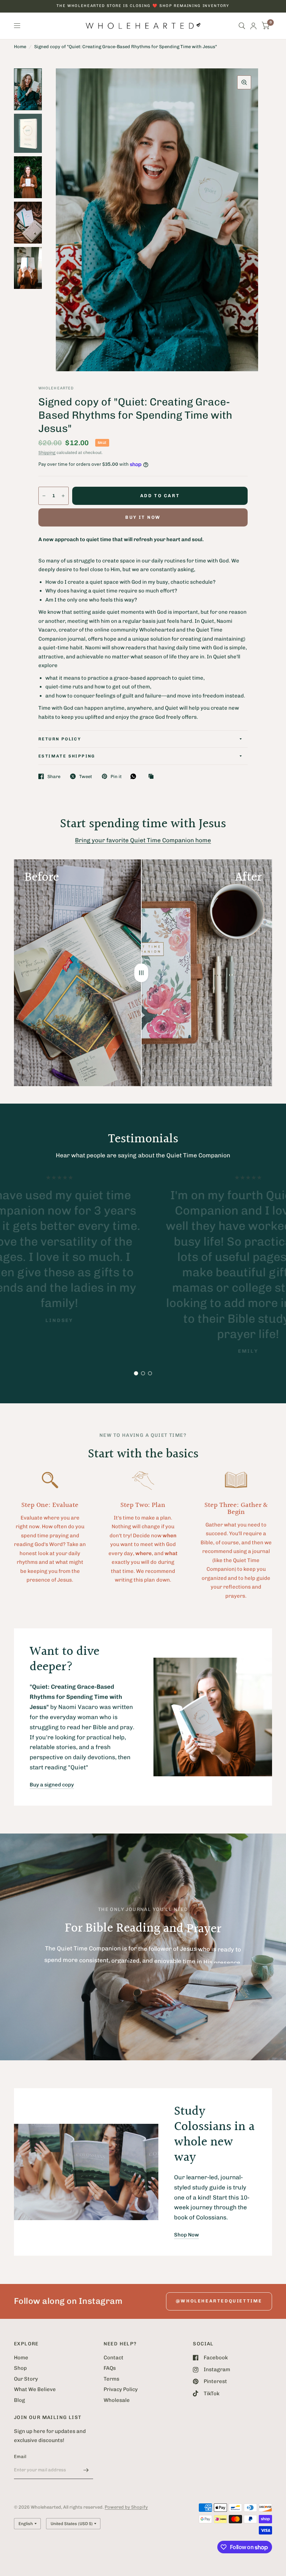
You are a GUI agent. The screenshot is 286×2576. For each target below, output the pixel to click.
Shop (20, 2368)
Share (54, 776)
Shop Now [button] (186, 2235)
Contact (114, 2358)
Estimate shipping (67, 756)
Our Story (26, 2379)
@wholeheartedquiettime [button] (219, 2301)
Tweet (86, 776)
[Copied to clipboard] (153, 777)
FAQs (110, 2368)
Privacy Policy (121, 2389)
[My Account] (253, 26)
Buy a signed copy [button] (52, 1785)
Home (20, 47)
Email (20, 2456)
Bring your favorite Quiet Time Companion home (143, 840)
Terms (111, 2379)
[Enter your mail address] (86, 2470)
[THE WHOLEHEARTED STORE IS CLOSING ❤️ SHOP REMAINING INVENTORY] (143, 6)
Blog (20, 2400)
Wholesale (117, 2400)
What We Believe (35, 2389)
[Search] (242, 26)
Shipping (47, 453)
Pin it (116, 776)
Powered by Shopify (126, 2507)
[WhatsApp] (135, 776)
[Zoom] (244, 82)
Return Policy (60, 739)
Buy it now (143, 517)
